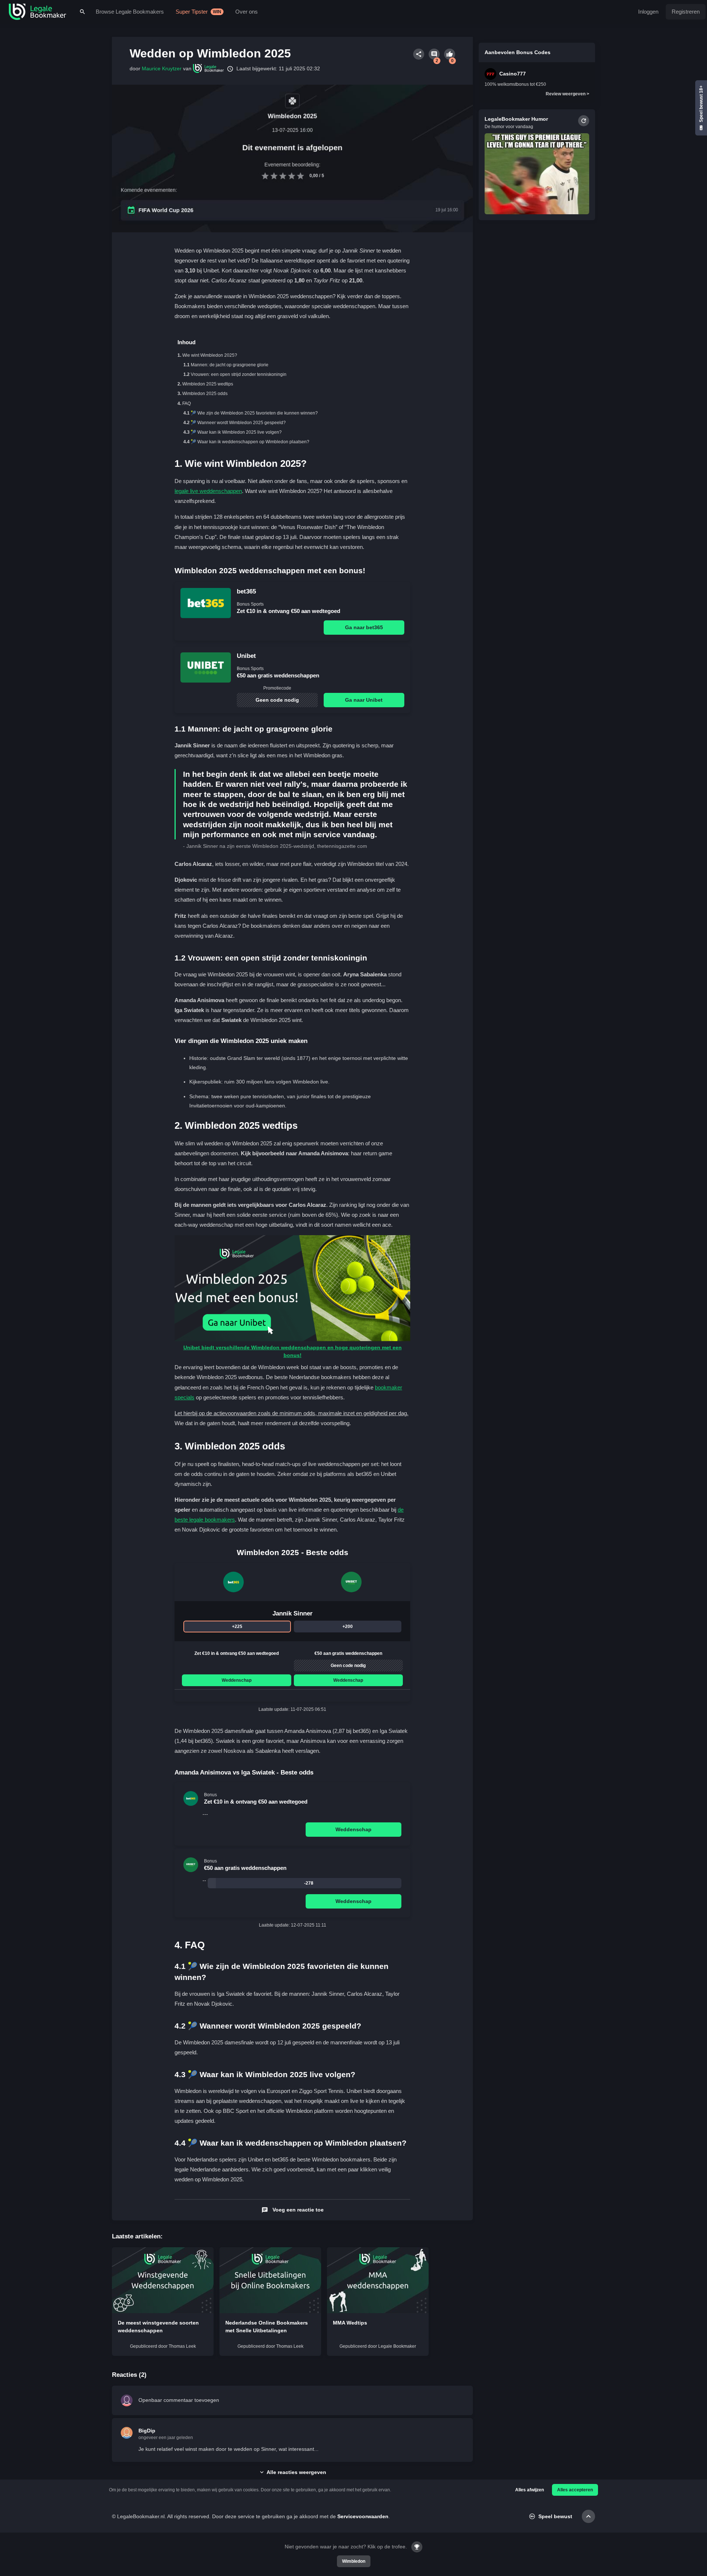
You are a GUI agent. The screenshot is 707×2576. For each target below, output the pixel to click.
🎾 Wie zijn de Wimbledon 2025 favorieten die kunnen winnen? (254, 413)
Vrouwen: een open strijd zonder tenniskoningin (239, 374)
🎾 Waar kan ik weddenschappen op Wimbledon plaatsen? (250, 442)
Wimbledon (354, 2561)
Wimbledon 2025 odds (205, 394)
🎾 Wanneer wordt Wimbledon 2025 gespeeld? (238, 423)
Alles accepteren (575, 2490)
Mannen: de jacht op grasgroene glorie (230, 365)
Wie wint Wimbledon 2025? (210, 355)
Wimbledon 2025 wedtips (208, 384)
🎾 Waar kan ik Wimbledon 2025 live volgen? (236, 432)
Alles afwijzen (530, 2490)
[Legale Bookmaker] (38, 12)
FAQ (187, 404)
